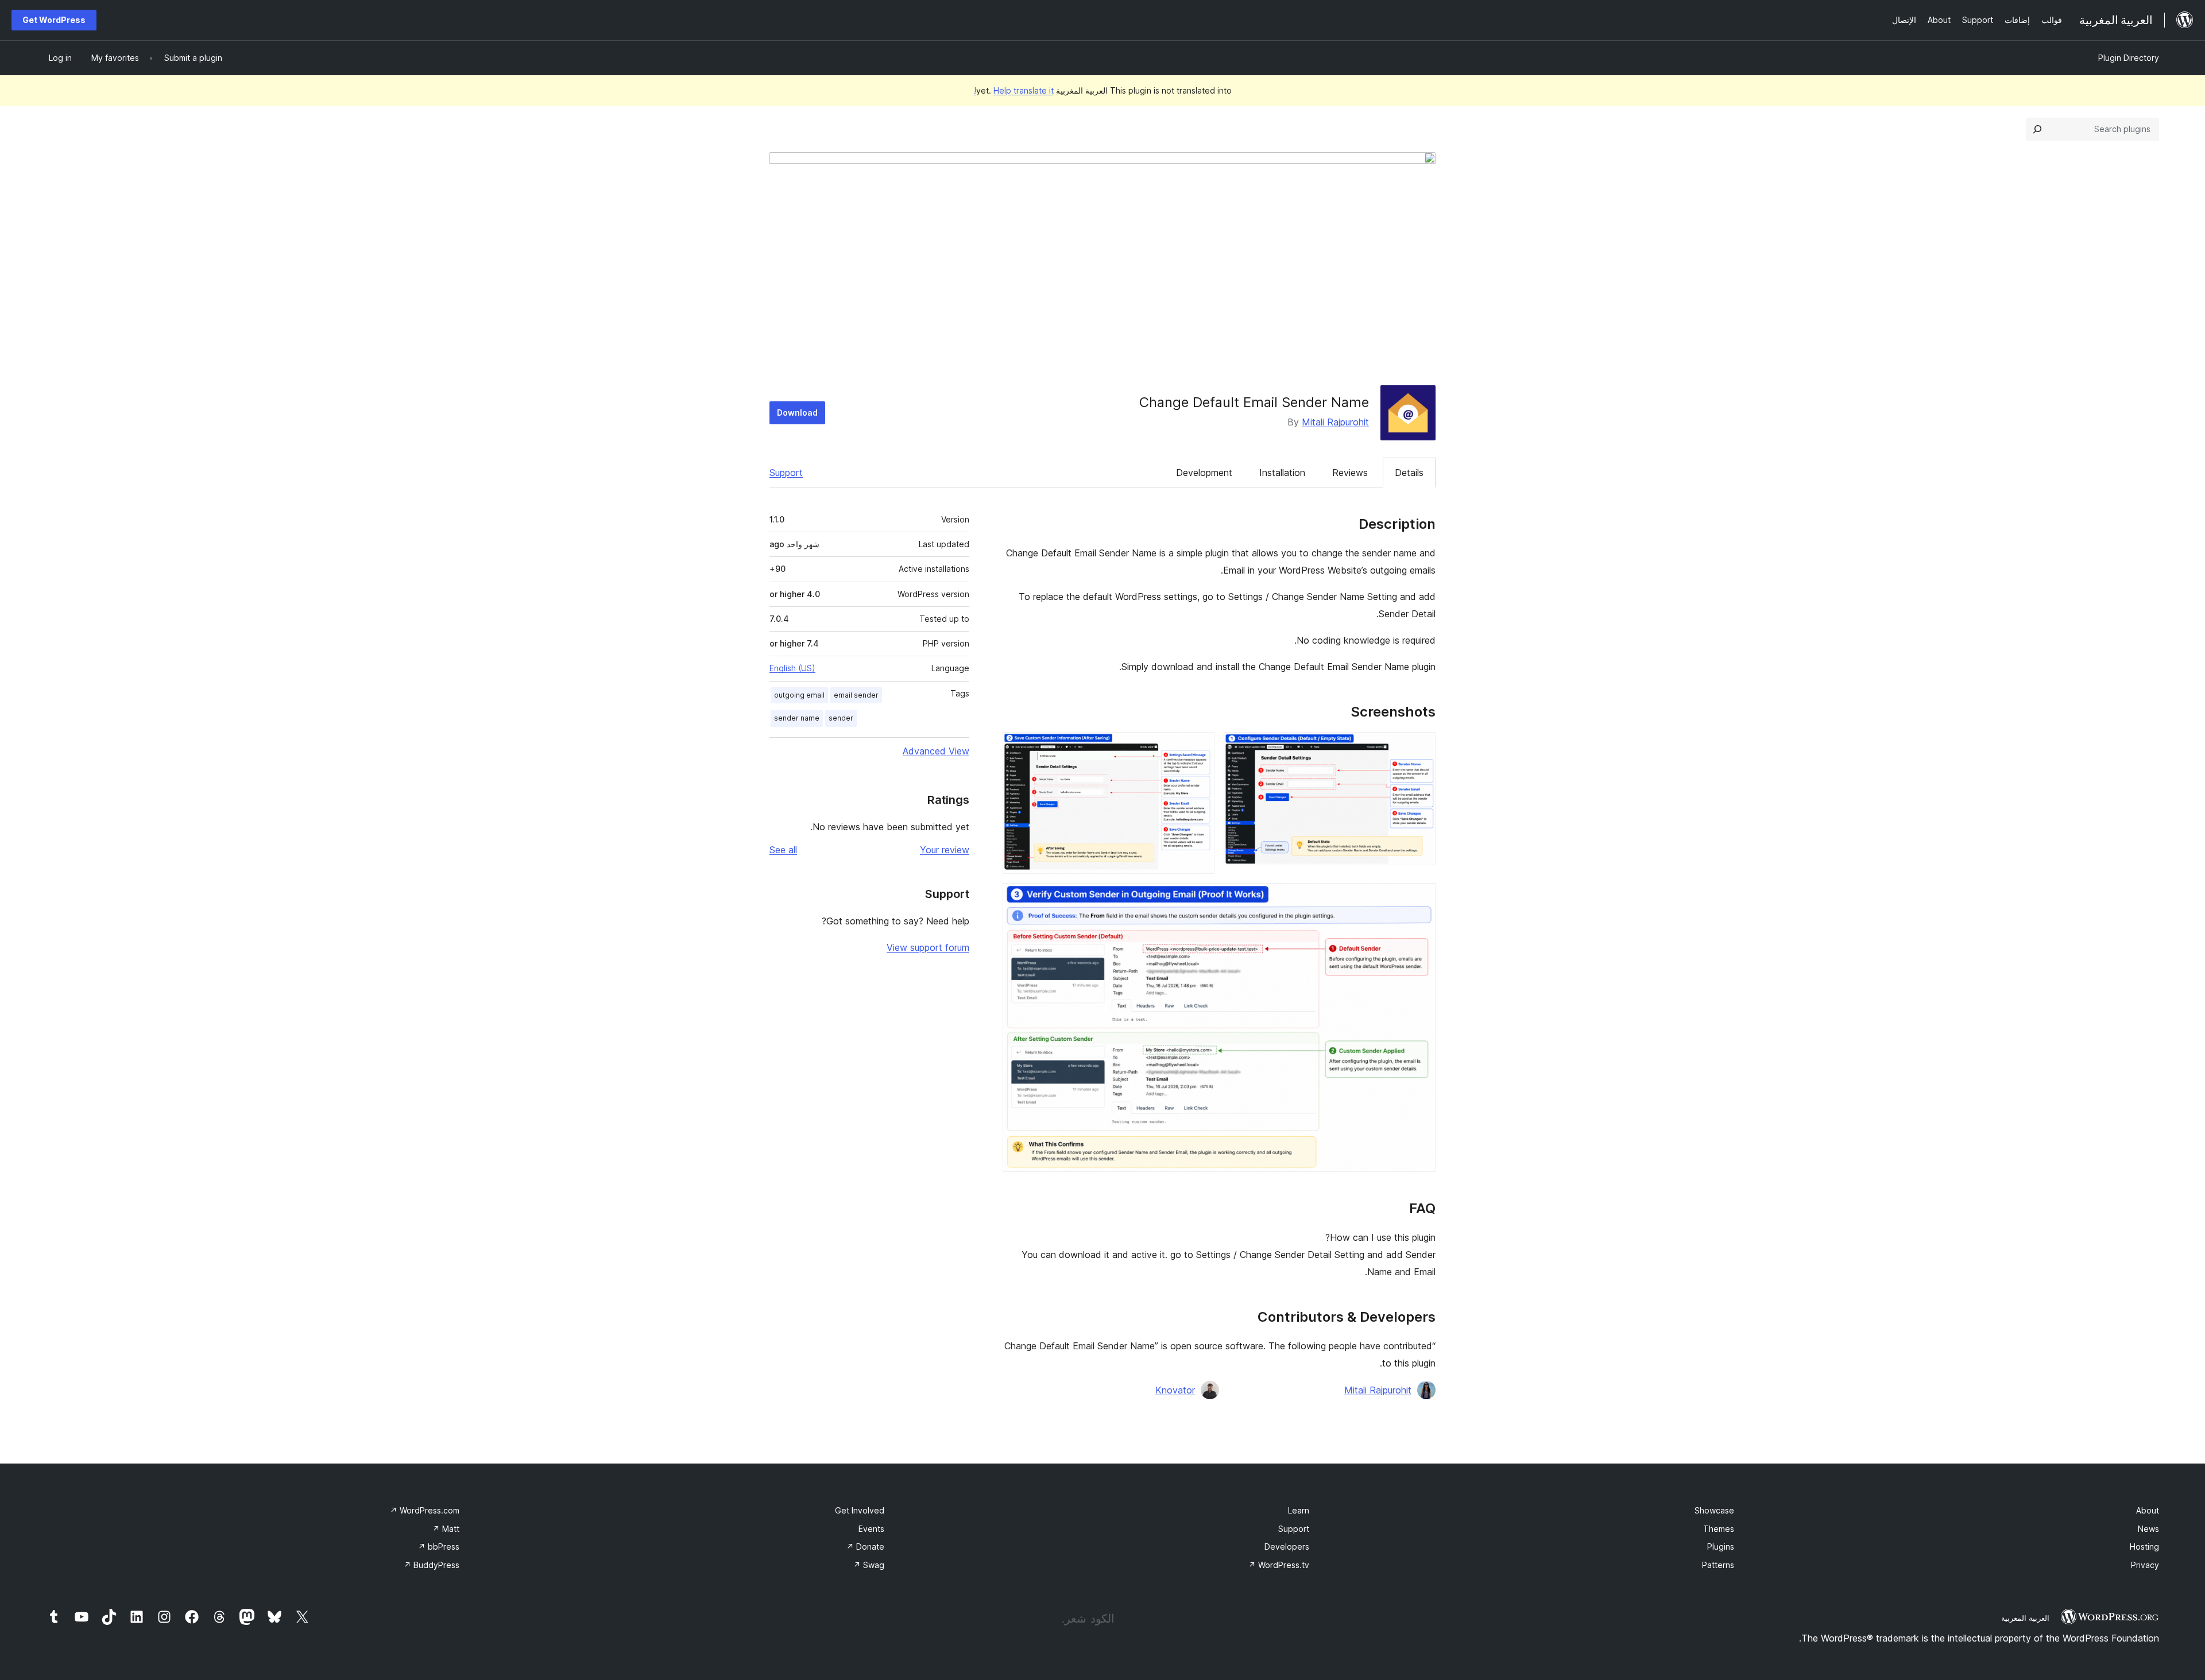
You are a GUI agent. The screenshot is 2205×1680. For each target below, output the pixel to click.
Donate (865, 1547)
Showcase (1714, 1510)
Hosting (2144, 1547)
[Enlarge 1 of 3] (1420, 748)
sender (841, 718)
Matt (446, 1529)
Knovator (1175, 1390)
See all (783, 850)
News (2148, 1529)
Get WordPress (54, 20)
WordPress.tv (1279, 1565)
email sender (856, 695)
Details (1409, 473)
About (2148, 1510)
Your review (945, 850)
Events (871, 1529)
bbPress (439, 1547)
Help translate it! (1014, 90)
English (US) (792, 668)
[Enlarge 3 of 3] (1420, 899)
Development (1204, 473)
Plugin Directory (2129, 58)
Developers (1287, 1547)
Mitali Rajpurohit (1335, 422)
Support (786, 473)
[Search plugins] (2037, 129)
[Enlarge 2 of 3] (1199, 748)
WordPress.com (425, 1510)
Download (797, 413)
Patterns (1718, 1565)
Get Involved (860, 1510)
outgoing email (799, 695)
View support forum (928, 947)
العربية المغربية (2025, 1618)
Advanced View (936, 751)
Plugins (1721, 1547)
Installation (1282, 473)
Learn (1299, 1510)
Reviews (1350, 473)
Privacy (2145, 1565)
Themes (1719, 1529)
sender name (797, 718)
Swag (869, 1565)
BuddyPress (432, 1565)
